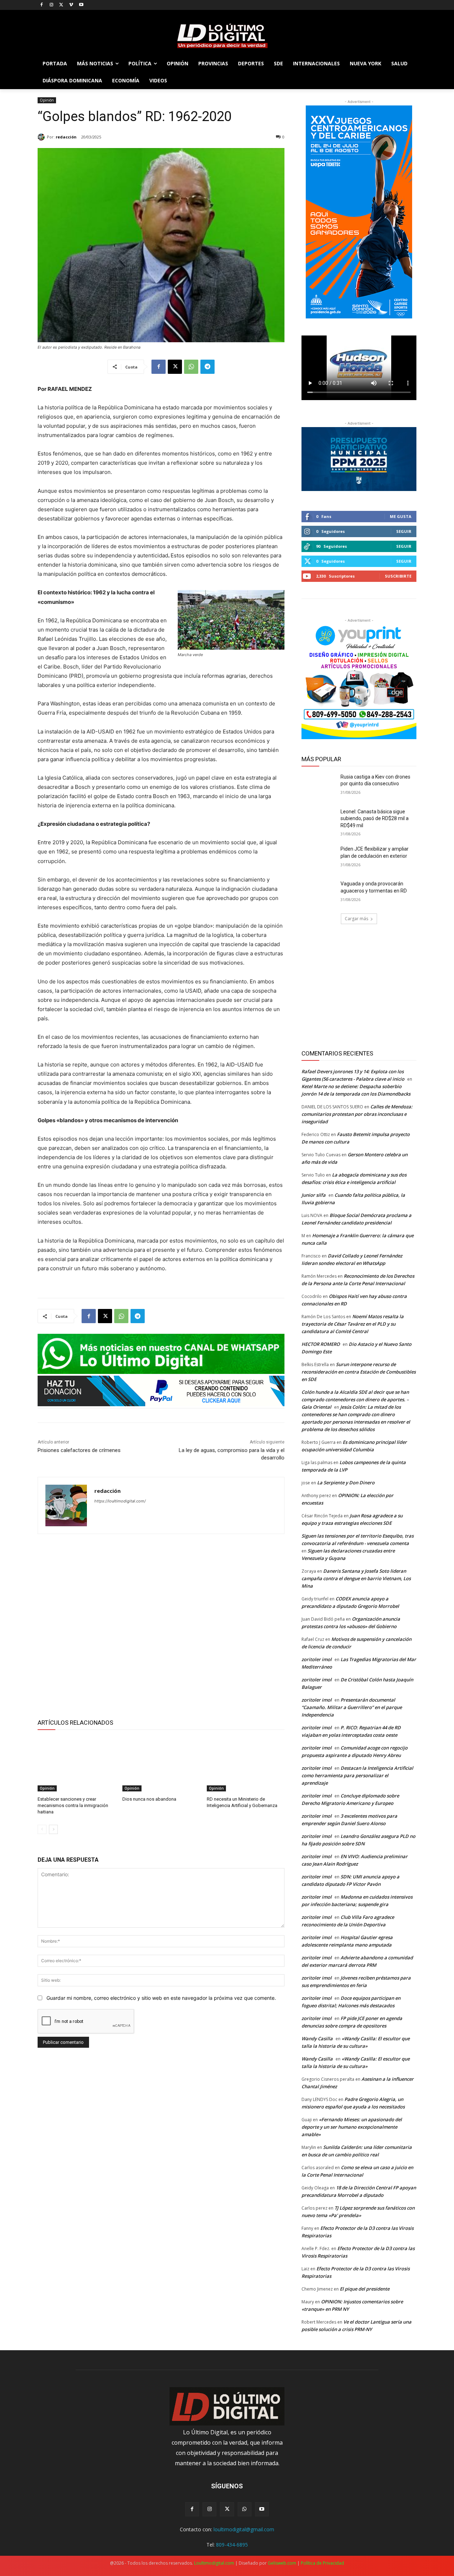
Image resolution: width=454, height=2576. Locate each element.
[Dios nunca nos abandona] (161, 1764)
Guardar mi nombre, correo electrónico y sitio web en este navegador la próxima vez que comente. (161, 1998)
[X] (62, 5)
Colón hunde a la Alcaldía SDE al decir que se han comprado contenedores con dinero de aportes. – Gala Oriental (355, 1399)
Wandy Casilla (317, 2039)
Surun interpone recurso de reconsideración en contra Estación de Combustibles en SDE (359, 1372)
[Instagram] (52, 5)
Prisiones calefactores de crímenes (79, 1450)
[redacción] (42, 137)
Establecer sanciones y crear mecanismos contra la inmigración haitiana (73, 1805)
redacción (66, 137)
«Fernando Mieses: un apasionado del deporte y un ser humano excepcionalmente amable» (352, 2127)
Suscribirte (398, 576)
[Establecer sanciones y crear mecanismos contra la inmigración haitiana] (76, 1764)
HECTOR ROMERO (321, 1344)
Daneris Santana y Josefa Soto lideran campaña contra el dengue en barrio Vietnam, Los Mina (356, 1578)
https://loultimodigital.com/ (120, 1501)
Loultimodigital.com (214, 2563)
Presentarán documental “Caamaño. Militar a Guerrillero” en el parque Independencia (352, 1707)
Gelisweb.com (282, 2563)
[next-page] (53, 1829)
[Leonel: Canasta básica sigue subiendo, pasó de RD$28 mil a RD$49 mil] (319, 820)
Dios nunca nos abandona (149, 1799)
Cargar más (356, 919)
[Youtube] (81, 5)
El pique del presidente (365, 2289)
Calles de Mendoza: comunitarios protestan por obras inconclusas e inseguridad (357, 1114)
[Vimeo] (71, 5)
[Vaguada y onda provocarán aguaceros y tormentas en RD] (319, 893)
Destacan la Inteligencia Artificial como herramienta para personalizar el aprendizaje (357, 1775)
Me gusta (401, 516)
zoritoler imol (317, 1659)
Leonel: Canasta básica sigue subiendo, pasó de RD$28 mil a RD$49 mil (375, 818)
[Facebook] (42, 5)
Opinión (47, 100)
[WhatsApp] (191, 367)
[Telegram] (207, 367)
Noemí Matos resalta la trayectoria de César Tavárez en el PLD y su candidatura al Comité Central (353, 1324)
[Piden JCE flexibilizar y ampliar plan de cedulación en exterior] (319, 858)
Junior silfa (314, 1195)
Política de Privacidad (322, 2563)
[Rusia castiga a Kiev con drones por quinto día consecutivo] (319, 786)
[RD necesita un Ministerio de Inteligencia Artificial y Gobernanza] (246, 1764)
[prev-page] (42, 1829)
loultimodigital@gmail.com (244, 2529)
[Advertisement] (161, 1625)
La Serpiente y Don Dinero (346, 1483)
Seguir (404, 531)
